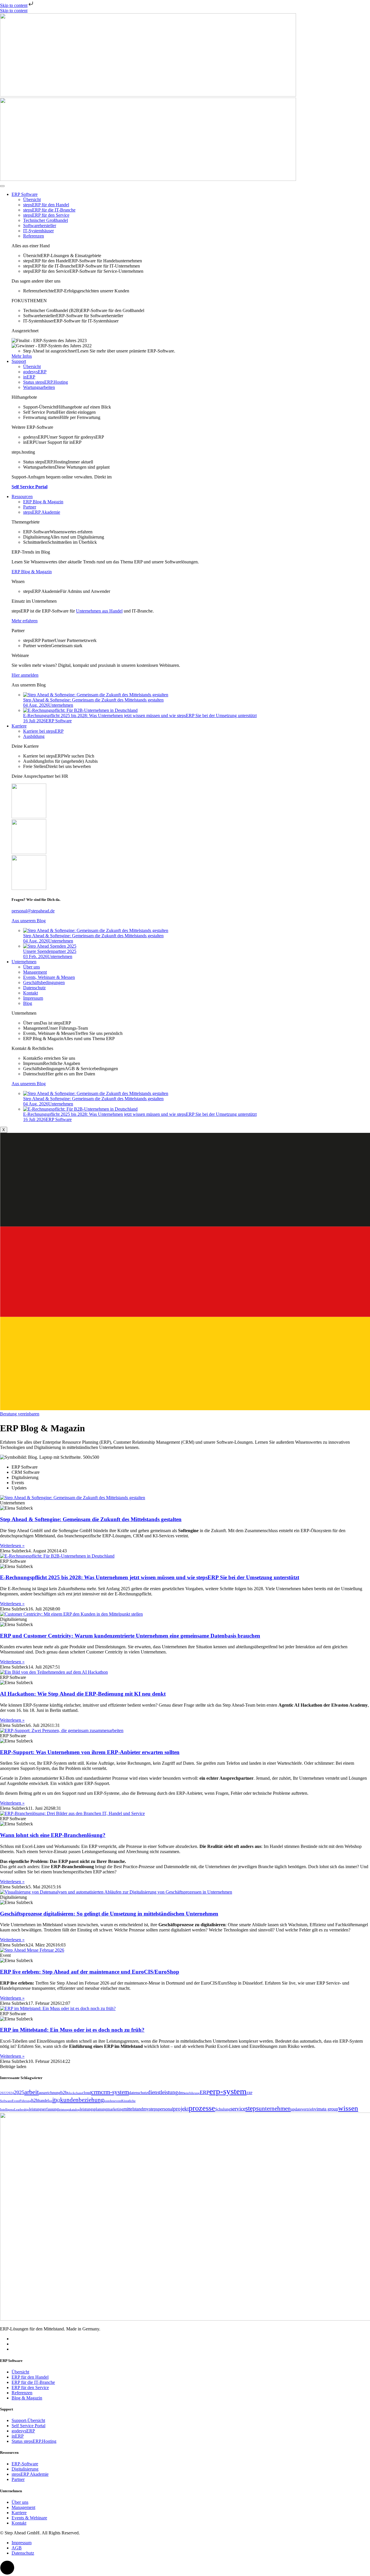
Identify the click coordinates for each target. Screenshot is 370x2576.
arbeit (32, 2092)
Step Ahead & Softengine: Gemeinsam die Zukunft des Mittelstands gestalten (91, 1519)
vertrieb (308, 2109)
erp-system (228, 2091)
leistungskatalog (69, 2110)
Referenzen (34, 236)
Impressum (33, 998)
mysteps (150, 2109)
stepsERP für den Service (46, 215)
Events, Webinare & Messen (49, 977)
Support (19, 361)
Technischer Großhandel (46, 220)
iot (51, 2101)
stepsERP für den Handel (46, 205)
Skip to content (14, 5)
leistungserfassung (44, 2109)
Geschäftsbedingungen (44, 982)
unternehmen (275, 2109)
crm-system (115, 2092)
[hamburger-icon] (2, 186)
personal (165, 2109)
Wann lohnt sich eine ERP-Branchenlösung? (53, 1835)
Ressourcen (22, 497)
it (54, 2100)
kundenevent (113, 2101)
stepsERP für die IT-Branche (49, 210)
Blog (28, 1003)
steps (252, 2108)
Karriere (19, 726)
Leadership (22, 2110)
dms (181, 2093)
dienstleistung (163, 2092)
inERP (29, 377)
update (296, 2109)
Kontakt (30, 993)
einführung (192, 2093)
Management (35, 972)
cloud (87, 2093)
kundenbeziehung (82, 2100)
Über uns (32, 967)
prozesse (202, 2108)
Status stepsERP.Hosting (46, 382)
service (238, 2109)
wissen (348, 2108)
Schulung (223, 2109)
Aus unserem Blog (29, 921)
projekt (181, 2109)
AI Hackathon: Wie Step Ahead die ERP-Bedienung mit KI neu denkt (83, 1694)
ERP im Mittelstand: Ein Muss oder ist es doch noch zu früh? (72, 2030)
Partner (30, 507)
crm (96, 2092)
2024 (10, 2093)
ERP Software (25, 194)
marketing (115, 2109)
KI (58, 2101)
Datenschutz (34, 988)
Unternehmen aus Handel (99, 611)
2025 (19, 2092)
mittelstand (133, 2109)
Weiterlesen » (12, 1546)
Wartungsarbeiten (39, 387)
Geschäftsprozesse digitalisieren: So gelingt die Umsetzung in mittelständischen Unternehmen (109, 1914)
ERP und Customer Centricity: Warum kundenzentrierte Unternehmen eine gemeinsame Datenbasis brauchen (130, 1636)
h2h (35, 2100)
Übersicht (32, 199)
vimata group (326, 2109)
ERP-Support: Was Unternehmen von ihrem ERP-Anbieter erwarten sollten (90, 1752)
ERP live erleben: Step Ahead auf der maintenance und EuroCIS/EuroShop (90, 1972)
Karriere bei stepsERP (43, 731)
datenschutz (138, 2093)
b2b (64, 2092)
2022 (3, 2093)
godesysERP (35, 372)
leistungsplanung (93, 2109)
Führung (25, 2101)
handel (44, 2101)
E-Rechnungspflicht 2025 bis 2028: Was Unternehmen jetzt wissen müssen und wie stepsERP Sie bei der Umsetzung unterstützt (150, 1577)
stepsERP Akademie (42, 512)
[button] (13, 2066)
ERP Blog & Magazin (43, 502)
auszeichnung (50, 2093)
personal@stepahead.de (33, 911)
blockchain (75, 2093)
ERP (205, 2092)
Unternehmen (24, 962)
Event (16, 2101)
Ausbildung (34, 736)
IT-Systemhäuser (38, 231)
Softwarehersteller (40, 226)
